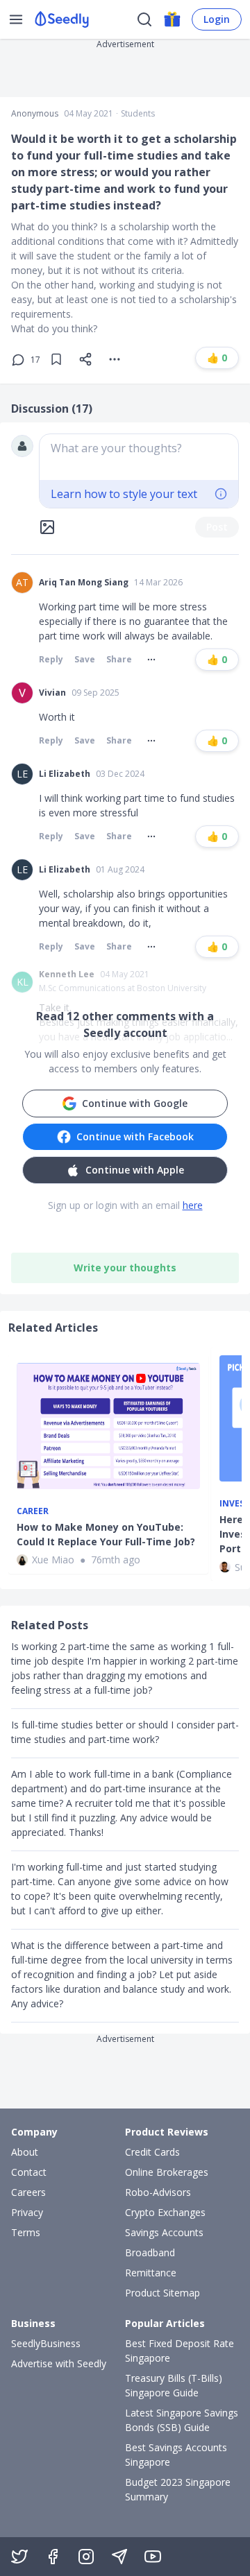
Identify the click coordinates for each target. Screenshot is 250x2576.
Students (138, 114)
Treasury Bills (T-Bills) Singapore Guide (174, 2385)
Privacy (27, 2212)
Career (33, 1511)
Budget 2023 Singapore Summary (178, 2489)
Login (217, 19)
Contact (29, 2172)
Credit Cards (152, 2152)
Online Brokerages (167, 2172)
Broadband (150, 2252)
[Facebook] (53, 2557)
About (25, 2152)
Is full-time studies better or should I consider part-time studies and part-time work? (125, 1732)
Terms (26, 2232)
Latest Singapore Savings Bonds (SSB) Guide (182, 2420)
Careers (28, 2192)
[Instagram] (86, 2557)
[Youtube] (153, 2557)
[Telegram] (119, 2557)
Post (217, 527)
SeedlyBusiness (46, 2343)
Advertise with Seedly (59, 2363)
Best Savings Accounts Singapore (176, 2455)
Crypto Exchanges (165, 2212)
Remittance (151, 2273)
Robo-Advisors (158, 2192)
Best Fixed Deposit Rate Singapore (180, 2351)
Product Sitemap (162, 2293)
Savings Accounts (164, 2232)
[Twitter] (19, 2557)
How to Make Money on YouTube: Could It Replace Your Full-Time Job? (106, 1534)
